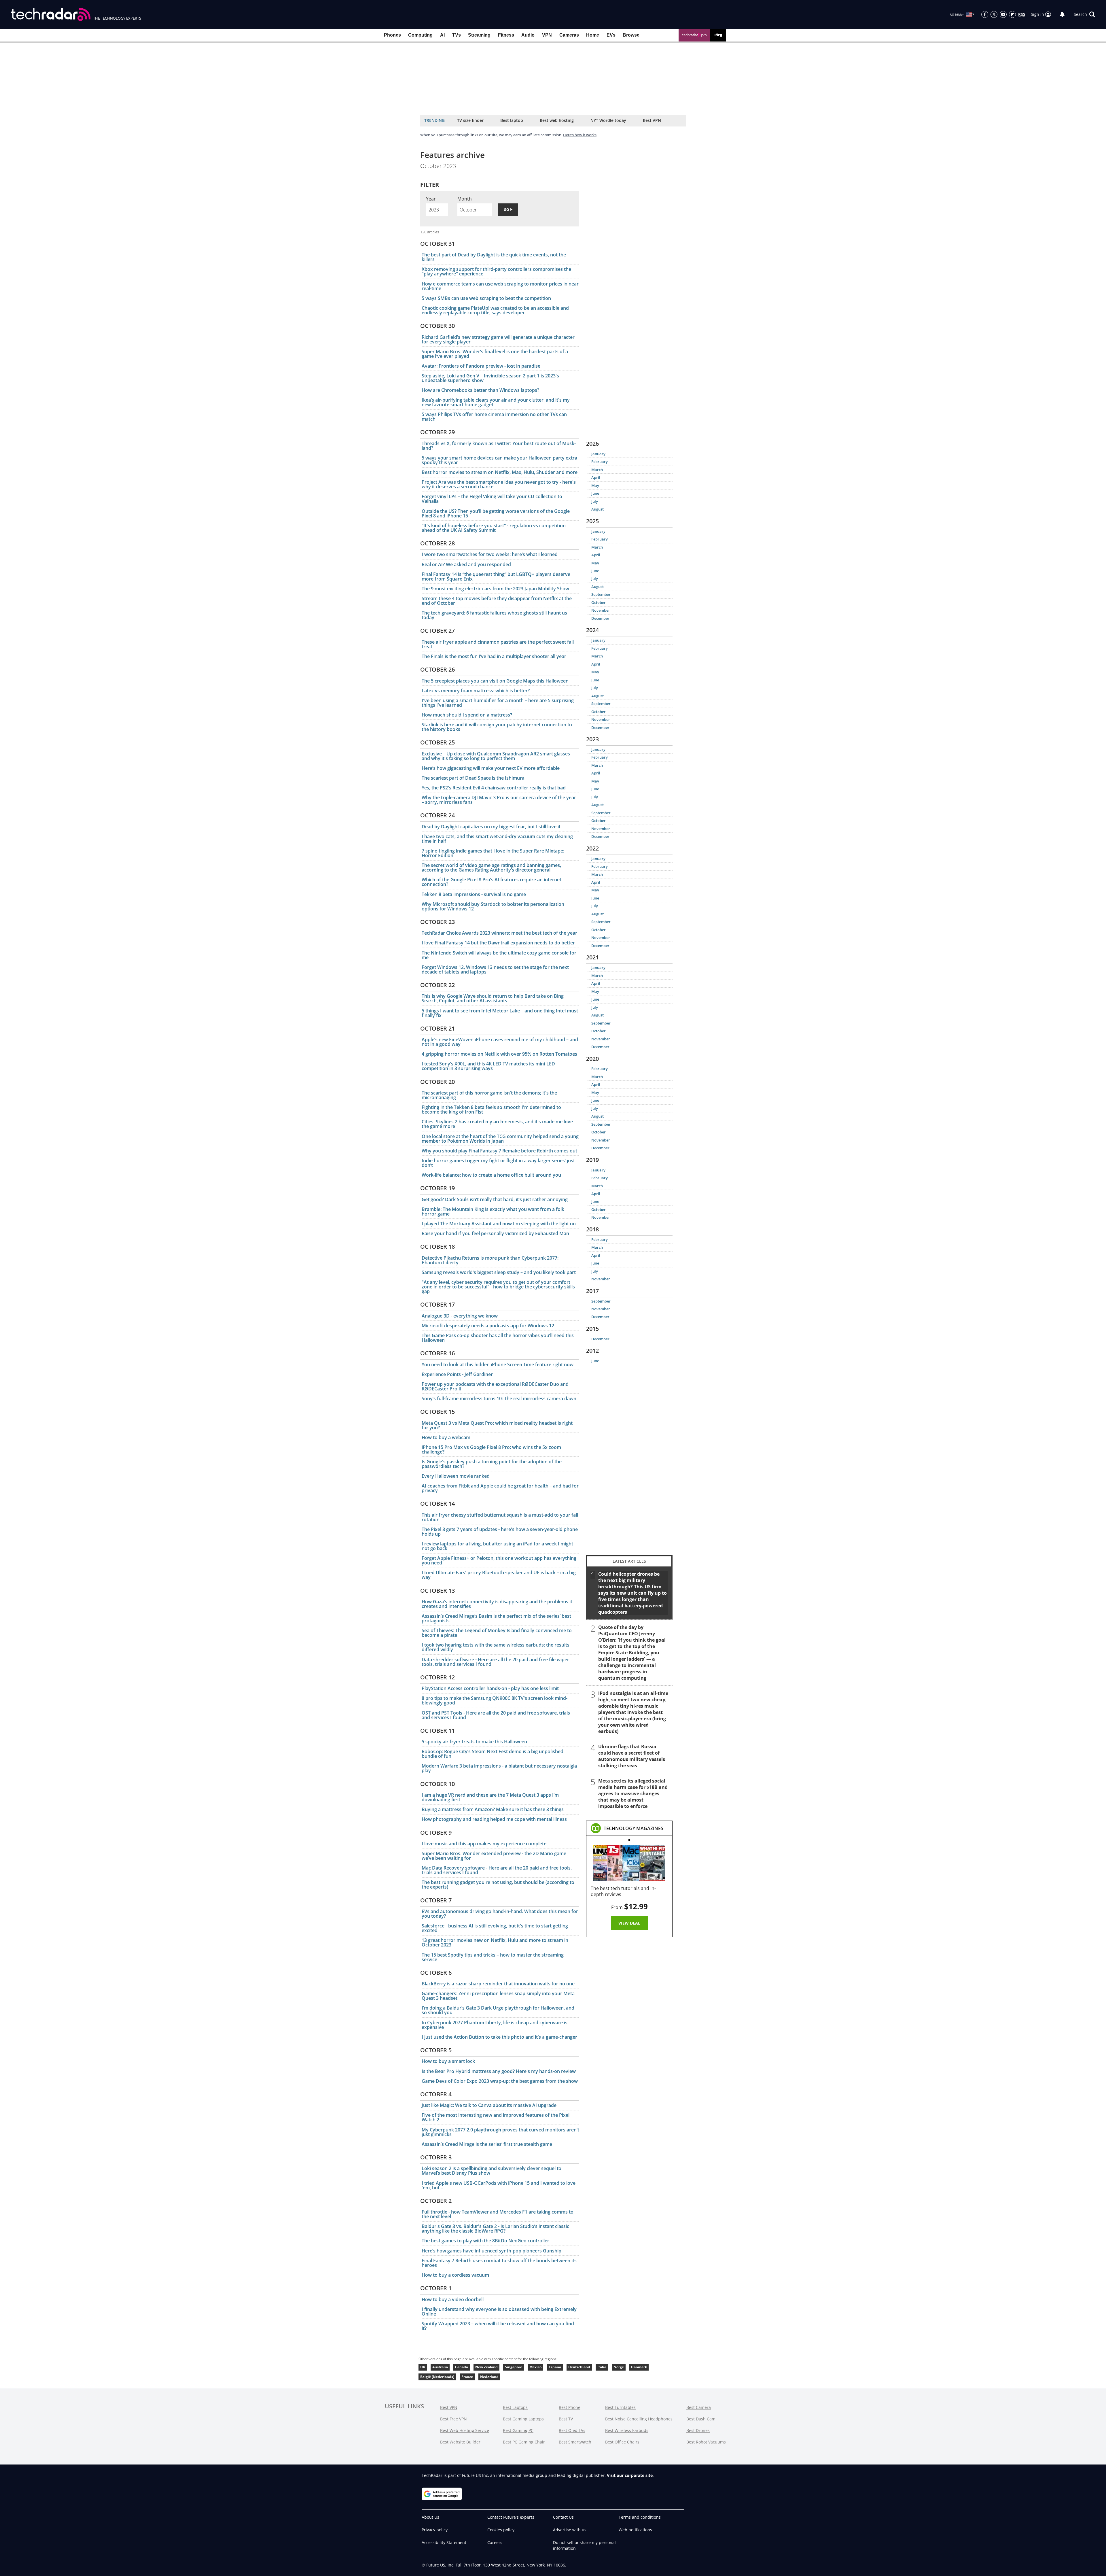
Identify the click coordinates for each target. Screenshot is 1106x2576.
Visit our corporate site (630, 2475)
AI (442, 35)
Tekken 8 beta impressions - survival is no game (474, 894)
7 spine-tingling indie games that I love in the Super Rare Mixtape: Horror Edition (493, 853)
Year (431, 199)
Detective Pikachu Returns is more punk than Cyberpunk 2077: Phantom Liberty (490, 1260)
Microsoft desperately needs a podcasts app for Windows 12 (488, 1326)
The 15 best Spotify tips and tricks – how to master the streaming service (493, 1957)
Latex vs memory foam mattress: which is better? (476, 691)
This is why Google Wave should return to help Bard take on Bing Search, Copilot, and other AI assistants (493, 998)
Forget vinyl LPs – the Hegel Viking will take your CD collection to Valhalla (492, 499)
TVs (457, 35)
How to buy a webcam (446, 1437)
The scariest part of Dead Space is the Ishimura (473, 778)
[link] (634, 1828)
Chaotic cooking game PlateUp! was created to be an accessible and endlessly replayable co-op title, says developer (495, 310)
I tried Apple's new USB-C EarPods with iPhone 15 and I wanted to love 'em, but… (499, 2185)
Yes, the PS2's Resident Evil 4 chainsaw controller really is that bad (494, 788)
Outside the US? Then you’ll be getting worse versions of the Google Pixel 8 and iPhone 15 (496, 513)
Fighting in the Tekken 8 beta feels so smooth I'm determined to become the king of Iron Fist (491, 1110)
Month (465, 199)
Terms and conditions (640, 2517)
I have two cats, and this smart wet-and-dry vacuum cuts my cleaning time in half (497, 839)
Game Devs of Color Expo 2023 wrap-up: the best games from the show (500, 2081)
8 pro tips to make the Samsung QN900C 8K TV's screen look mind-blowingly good (495, 1700)
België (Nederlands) (437, 2377)
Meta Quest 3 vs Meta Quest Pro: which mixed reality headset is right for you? (497, 1425)
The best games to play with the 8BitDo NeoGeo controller (485, 2241)
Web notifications (635, 2530)
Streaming (479, 35)
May (595, 485)
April (596, 477)
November (601, 610)
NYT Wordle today (608, 120)
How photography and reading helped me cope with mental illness (494, 1819)
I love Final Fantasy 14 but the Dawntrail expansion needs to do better (498, 943)
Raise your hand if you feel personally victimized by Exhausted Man (495, 1233)
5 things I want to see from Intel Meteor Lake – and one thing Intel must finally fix (500, 1013)
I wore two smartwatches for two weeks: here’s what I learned (490, 554)
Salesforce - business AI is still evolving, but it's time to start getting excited (495, 1928)
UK (423, 2367)
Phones (392, 35)
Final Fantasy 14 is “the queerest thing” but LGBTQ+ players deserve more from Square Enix (496, 577)
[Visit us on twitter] (994, 14)
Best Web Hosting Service (465, 2430)
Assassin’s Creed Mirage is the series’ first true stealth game (487, 2144)
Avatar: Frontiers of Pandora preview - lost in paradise (481, 366)
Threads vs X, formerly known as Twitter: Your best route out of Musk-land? (499, 446)
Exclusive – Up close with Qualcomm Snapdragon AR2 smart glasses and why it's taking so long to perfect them (496, 756)
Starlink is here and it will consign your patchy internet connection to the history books (497, 727)
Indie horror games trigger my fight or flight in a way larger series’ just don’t (498, 1163)
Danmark (639, 2367)
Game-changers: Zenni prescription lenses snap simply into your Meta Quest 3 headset (498, 1996)
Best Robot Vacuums (706, 2442)
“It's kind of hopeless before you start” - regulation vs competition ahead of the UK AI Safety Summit (494, 528)
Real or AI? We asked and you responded (466, 564)
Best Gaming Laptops (523, 2419)
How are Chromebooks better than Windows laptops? (480, 390)
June (595, 493)
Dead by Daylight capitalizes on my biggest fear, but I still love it (491, 827)
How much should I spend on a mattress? (467, 715)
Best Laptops (515, 2407)
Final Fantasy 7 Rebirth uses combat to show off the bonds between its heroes (499, 2263)
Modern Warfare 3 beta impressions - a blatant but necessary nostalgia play (499, 1768)
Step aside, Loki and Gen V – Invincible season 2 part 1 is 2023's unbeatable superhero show (490, 378)
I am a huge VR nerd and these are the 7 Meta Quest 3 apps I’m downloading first (490, 1797)
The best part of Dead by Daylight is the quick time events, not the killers (494, 257)
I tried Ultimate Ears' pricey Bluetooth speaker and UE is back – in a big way (499, 1575)
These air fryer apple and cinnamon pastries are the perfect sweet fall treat (498, 644)
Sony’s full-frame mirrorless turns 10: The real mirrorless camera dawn (499, 1398)
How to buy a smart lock (448, 2061)
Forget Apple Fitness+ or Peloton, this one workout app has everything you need (499, 1560)
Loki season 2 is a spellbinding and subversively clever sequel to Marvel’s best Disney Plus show (492, 2171)
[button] (1084, 14)
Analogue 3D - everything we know (460, 1316)
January (598, 454)
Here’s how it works (580, 135)
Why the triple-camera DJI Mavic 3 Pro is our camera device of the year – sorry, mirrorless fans (499, 800)
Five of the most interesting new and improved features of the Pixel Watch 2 (496, 2117)
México (535, 2367)
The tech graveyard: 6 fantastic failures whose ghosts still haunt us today (494, 615)
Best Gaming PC (518, 2430)
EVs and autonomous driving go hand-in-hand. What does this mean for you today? (500, 1914)
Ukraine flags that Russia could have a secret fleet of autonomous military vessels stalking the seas (632, 1756)
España (555, 2367)
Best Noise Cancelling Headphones (639, 2419)
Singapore (514, 2367)
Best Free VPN (453, 2419)
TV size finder (470, 120)
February (600, 462)
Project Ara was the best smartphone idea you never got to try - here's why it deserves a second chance (499, 484)
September (601, 594)
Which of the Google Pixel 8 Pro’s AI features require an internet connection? (492, 882)
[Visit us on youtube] (1003, 14)
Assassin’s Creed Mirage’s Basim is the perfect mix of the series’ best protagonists (496, 1618)
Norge (619, 2367)
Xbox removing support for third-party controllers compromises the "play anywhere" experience (496, 271)
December (600, 618)
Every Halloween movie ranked (456, 1476)
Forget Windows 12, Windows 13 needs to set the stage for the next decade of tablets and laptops (495, 969)
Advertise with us (570, 2530)
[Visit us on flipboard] (1012, 14)
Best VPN (652, 120)
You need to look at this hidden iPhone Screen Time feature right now (498, 1364)
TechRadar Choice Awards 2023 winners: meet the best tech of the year (499, 933)
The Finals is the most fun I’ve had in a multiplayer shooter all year (494, 656)
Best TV (566, 2419)
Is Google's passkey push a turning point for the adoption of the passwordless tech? (492, 1464)
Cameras (569, 35)
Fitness (506, 35)
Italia (602, 2367)
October (599, 602)
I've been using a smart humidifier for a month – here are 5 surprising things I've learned (498, 703)
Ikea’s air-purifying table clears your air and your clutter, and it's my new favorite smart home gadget (496, 402)
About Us (430, 2517)
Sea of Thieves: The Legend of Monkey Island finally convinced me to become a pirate (497, 1633)
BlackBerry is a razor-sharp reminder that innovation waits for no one (498, 1984)
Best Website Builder (460, 2442)
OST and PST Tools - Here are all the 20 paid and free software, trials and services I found (496, 1715)
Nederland (489, 2377)
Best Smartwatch (575, 2442)
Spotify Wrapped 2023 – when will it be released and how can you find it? (498, 2326)
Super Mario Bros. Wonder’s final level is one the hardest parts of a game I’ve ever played (495, 354)
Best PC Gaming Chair (524, 2442)
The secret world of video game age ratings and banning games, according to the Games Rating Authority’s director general (491, 868)
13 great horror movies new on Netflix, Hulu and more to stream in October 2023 (495, 1942)
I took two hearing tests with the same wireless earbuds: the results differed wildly (496, 1647)
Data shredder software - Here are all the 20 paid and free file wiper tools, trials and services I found (495, 1662)
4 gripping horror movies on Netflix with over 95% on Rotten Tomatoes (499, 1054)
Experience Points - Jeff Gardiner (457, 1374)
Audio (528, 35)
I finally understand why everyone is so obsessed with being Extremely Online (499, 2312)
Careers (495, 2542)
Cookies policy (501, 2530)
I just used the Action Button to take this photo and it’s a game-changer (499, 2037)
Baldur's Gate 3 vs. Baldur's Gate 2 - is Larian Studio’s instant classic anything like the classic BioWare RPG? (495, 2229)
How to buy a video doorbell (453, 2299)
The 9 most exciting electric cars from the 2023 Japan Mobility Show (495, 589)
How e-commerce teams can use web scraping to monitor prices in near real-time (500, 286)
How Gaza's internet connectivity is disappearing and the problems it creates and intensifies (497, 1604)
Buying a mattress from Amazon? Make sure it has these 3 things (493, 1809)
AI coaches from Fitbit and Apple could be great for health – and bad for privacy (500, 1488)
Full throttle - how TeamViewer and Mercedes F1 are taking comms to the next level (498, 2214)
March (597, 470)
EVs (611, 35)
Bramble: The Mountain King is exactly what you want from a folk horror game (493, 1212)
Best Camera (699, 2407)
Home (593, 35)
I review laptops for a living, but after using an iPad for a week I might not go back (497, 1546)
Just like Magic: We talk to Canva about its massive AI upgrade (489, 2105)
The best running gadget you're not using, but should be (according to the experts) (498, 1885)
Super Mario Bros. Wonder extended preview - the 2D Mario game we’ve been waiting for (494, 1856)
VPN (547, 35)
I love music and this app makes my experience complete (484, 1844)
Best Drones (698, 2430)
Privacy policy (435, 2530)
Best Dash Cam (701, 2419)
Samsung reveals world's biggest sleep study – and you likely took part (499, 1272)
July (595, 501)
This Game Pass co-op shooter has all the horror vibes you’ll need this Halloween (498, 1338)
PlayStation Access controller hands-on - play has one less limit (490, 1688)
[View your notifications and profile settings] (1062, 14)
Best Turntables (620, 2407)
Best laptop (512, 120)
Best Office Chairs (622, 2442)
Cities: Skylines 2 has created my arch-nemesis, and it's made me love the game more (497, 1124)
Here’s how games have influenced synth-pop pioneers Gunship (492, 2251)
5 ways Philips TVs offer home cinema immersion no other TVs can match (494, 417)
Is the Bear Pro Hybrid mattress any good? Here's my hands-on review (499, 2071)
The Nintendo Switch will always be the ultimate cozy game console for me (499, 955)
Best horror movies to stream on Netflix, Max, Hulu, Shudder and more (500, 472)
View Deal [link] (629, 1923)
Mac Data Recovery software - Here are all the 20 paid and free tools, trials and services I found (497, 1870)
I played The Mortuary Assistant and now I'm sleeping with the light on (499, 1224)
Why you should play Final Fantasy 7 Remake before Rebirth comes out (499, 1151)
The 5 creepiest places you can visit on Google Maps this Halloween (495, 681)
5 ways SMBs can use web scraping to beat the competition (486, 298)
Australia (440, 2367)
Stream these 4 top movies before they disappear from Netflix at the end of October (497, 601)
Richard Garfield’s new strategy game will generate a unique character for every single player (498, 339)
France (467, 2377)
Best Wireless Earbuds (627, 2430)
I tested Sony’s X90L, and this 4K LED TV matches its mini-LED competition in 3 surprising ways (488, 1066)
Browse (631, 35)
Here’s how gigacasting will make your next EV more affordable (491, 768)
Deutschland (579, 2367)
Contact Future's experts (511, 2517)
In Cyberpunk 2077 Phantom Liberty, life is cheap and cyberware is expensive (495, 2025)
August (597, 509)
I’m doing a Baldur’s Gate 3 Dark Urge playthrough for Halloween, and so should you (498, 2010)
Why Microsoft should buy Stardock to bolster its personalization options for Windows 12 (493, 906)
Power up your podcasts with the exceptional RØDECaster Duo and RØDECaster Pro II (495, 1386)
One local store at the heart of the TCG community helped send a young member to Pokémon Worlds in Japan (500, 1139)
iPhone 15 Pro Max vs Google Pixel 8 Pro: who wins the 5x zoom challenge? (491, 1449)
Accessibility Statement (444, 2542)
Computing (420, 35)
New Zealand (486, 2367)
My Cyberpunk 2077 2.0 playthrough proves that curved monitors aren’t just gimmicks (500, 2132)
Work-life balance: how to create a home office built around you (491, 1175)
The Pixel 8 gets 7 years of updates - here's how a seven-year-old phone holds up (500, 1532)
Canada (462, 2367)
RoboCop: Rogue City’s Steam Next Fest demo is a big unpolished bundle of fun (493, 1754)
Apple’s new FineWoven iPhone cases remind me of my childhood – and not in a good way (500, 1042)
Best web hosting (557, 120)
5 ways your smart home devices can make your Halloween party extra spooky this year (499, 460)
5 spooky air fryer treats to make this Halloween (474, 1742)
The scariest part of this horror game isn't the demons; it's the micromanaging (489, 1095)
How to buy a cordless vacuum (455, 2275)
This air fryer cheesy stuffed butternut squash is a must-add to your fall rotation (500, 1517)
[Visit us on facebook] (985, 14)
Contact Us (563, 2517)
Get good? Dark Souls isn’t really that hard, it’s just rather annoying (495, 1199)
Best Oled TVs (572, 2430)
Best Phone (570, 2407)
